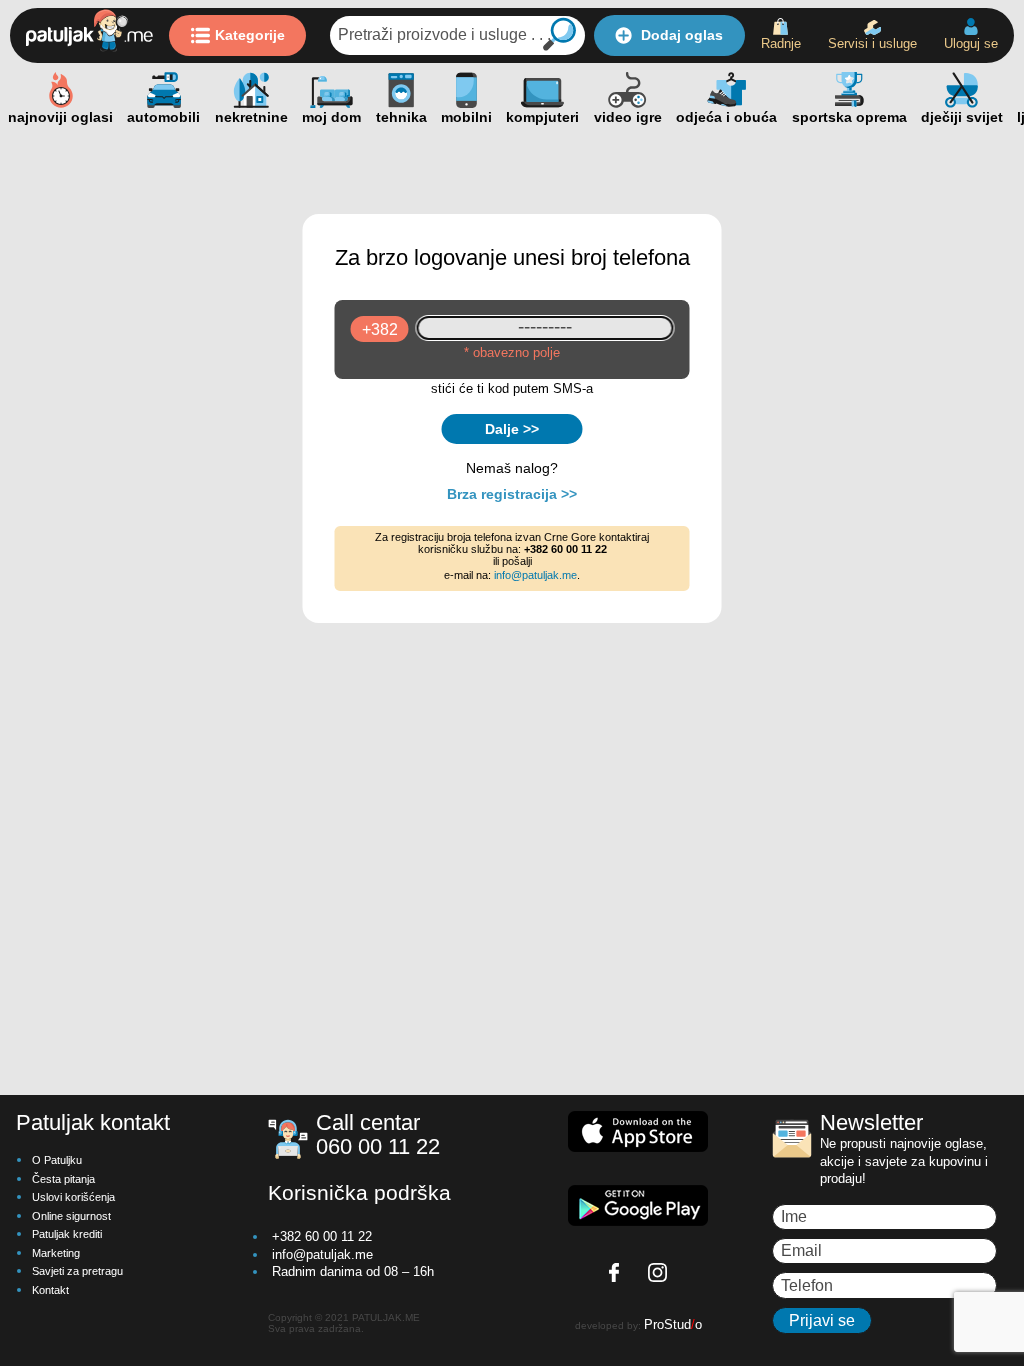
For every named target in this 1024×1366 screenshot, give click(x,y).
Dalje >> (512, 429)
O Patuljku (57, 1160)
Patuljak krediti (67, 1234)
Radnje (781, 43)
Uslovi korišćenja (73, 1197)
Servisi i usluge (872, 43)
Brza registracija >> (512, 494)
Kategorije (250, 35)
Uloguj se (971, 43)
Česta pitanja (63, 1179)
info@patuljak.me (535, 575)
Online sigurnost (71, 1216)
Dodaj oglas (682, 35)
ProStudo (673, 1324)
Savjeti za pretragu (77, 1271)
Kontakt (50, 1290)
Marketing (56, 1253)
